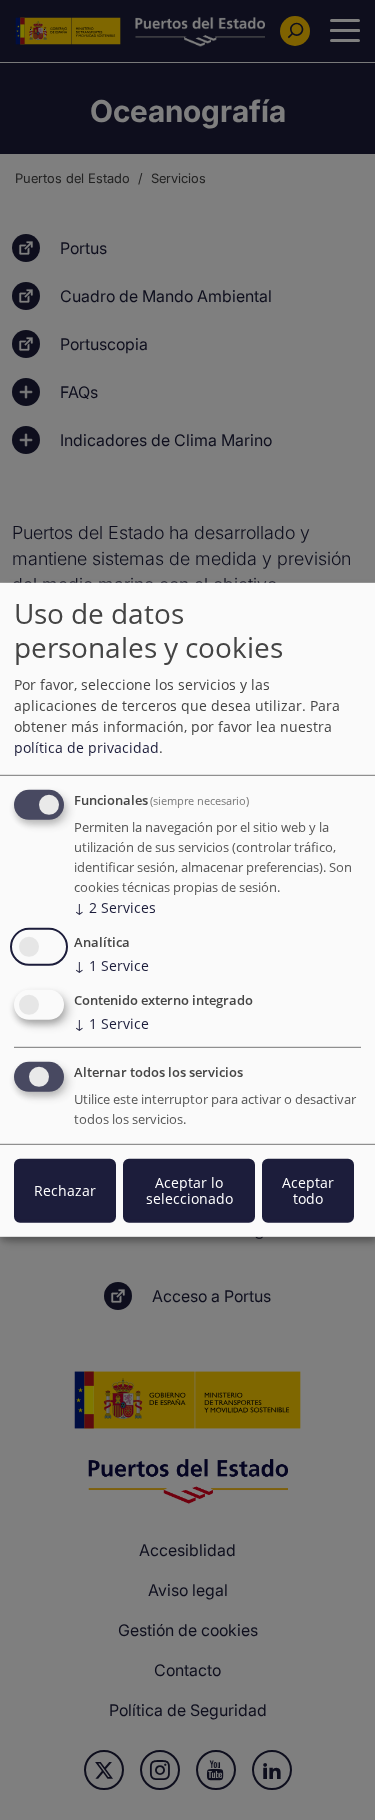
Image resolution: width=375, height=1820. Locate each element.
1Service (111, 965)
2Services (115, 907)
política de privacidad (86, 747)
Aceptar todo (308, 1190)
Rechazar (65, 1190)
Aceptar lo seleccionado (189, 1190)
